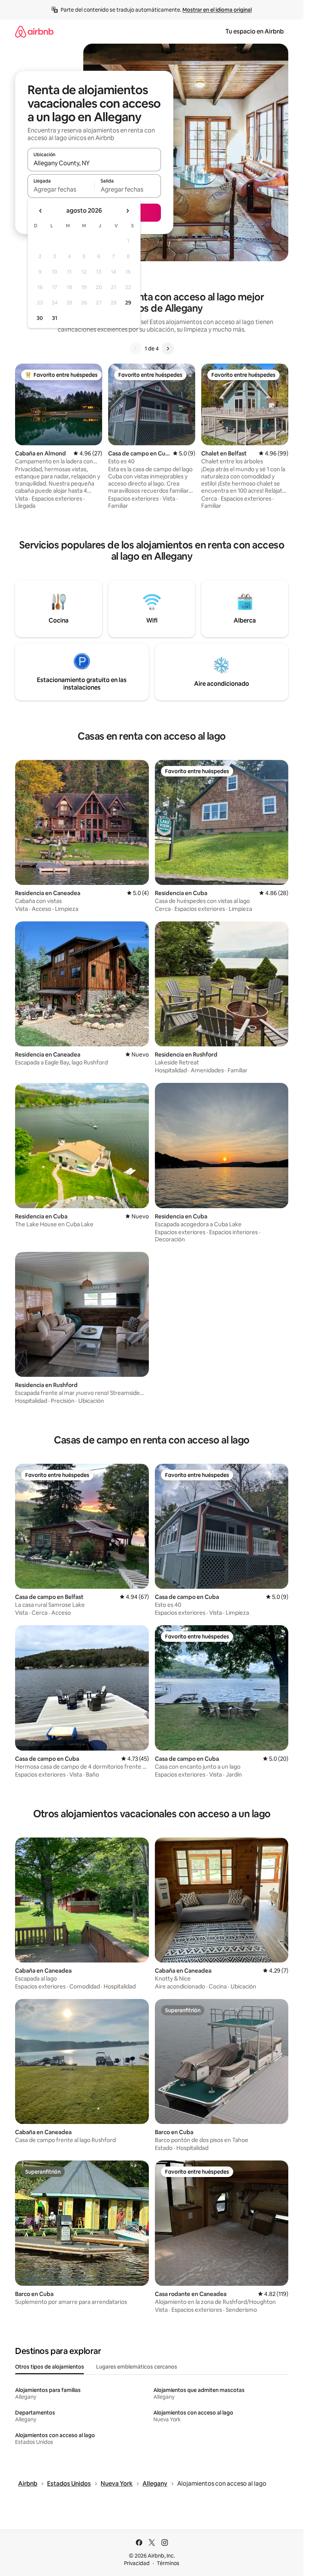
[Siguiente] (168, 349)
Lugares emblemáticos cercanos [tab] (137, 2367)
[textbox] (61, 189)
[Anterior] (136, 349)
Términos (168, 2563)
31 (55, 318)
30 (40, 318)
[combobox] (94, 163)
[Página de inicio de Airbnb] (34, 31)
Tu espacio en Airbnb (255, 31)
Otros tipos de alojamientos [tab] (50, 2367)
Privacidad (137, 2563)
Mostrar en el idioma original (217, 10)
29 (128, 303)
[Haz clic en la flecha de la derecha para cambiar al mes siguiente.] (127, 211)
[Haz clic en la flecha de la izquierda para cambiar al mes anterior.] (41, 211)
